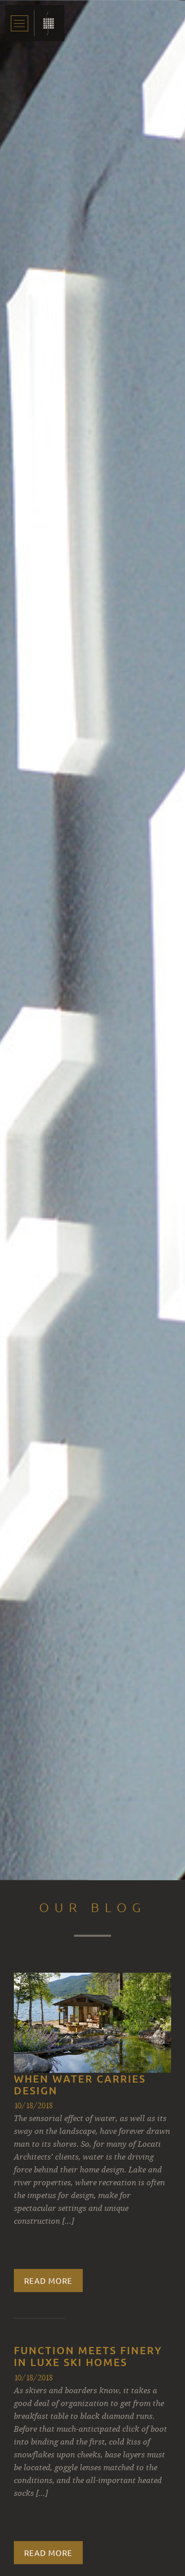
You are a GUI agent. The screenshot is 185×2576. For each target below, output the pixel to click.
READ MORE (48, 2281)
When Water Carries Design (80, 2084)
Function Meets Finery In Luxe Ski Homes (88, 2356)
